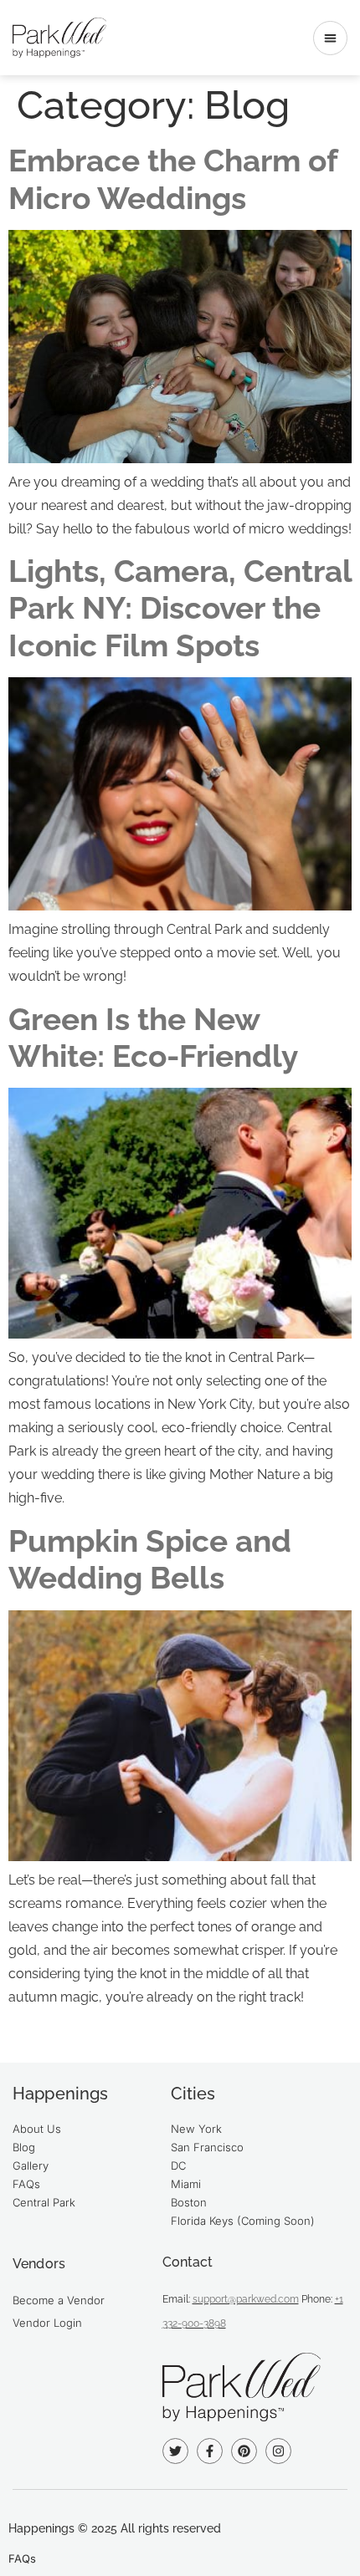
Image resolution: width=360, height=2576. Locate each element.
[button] (330, 38)
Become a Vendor (59, 2300)
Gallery (31, 2165)
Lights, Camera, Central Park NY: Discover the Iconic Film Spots (180, 608)
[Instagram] (278, 2451)
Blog (24, 2147)
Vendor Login (47, 2323)
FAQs (26, 2184)
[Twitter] (175, 2451)
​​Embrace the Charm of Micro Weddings (173, 179)
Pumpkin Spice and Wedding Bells (150, 1559)
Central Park (44, 2202)
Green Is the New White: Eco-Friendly (153, 1038)
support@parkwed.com (246, 2299)
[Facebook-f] (210, 2451)
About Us (37, 2129)
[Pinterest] (244, 2451)
